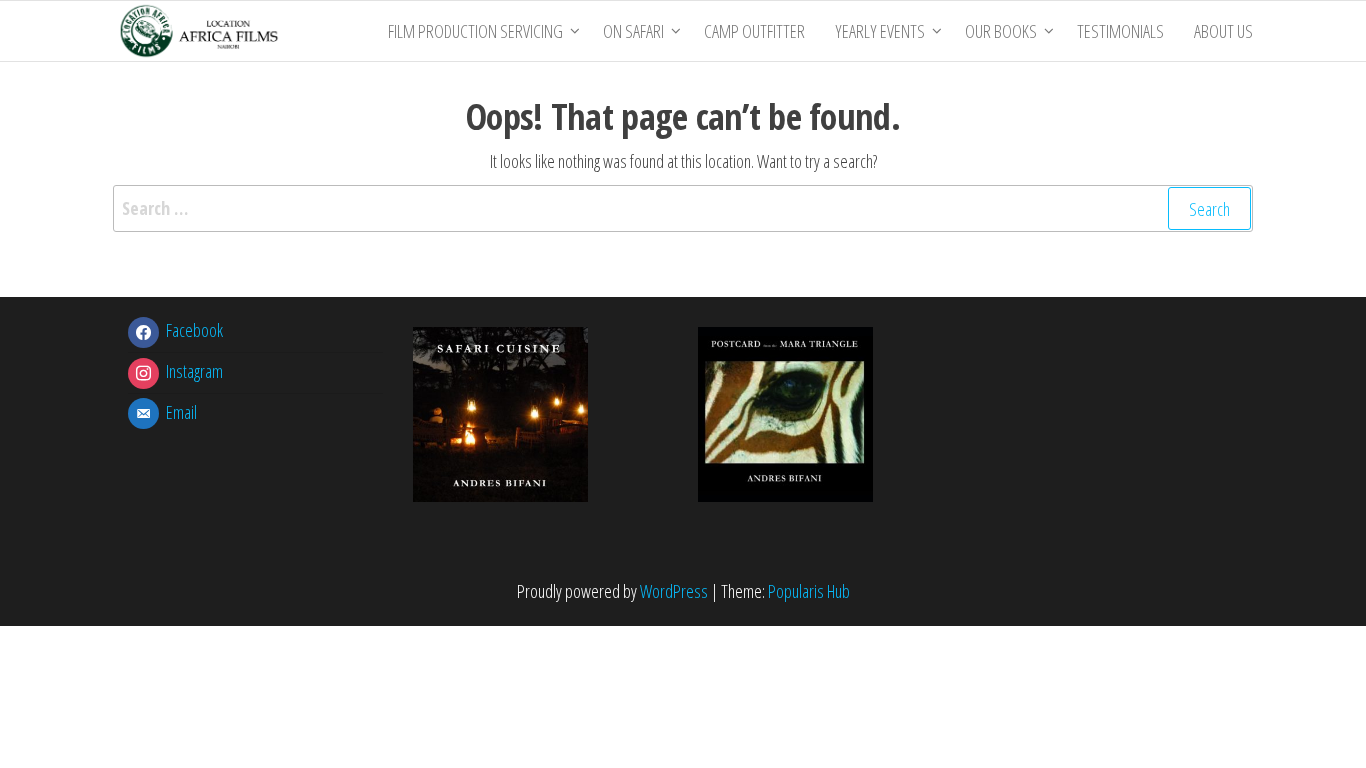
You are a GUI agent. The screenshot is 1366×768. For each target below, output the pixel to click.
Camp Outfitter (754, 31)
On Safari (633, 31)
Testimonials (1120, 31)
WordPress (674, 591)
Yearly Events (880, 31)
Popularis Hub (809, 591)
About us (1223, 31)
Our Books (1001, 31)
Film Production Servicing (475, 31)
